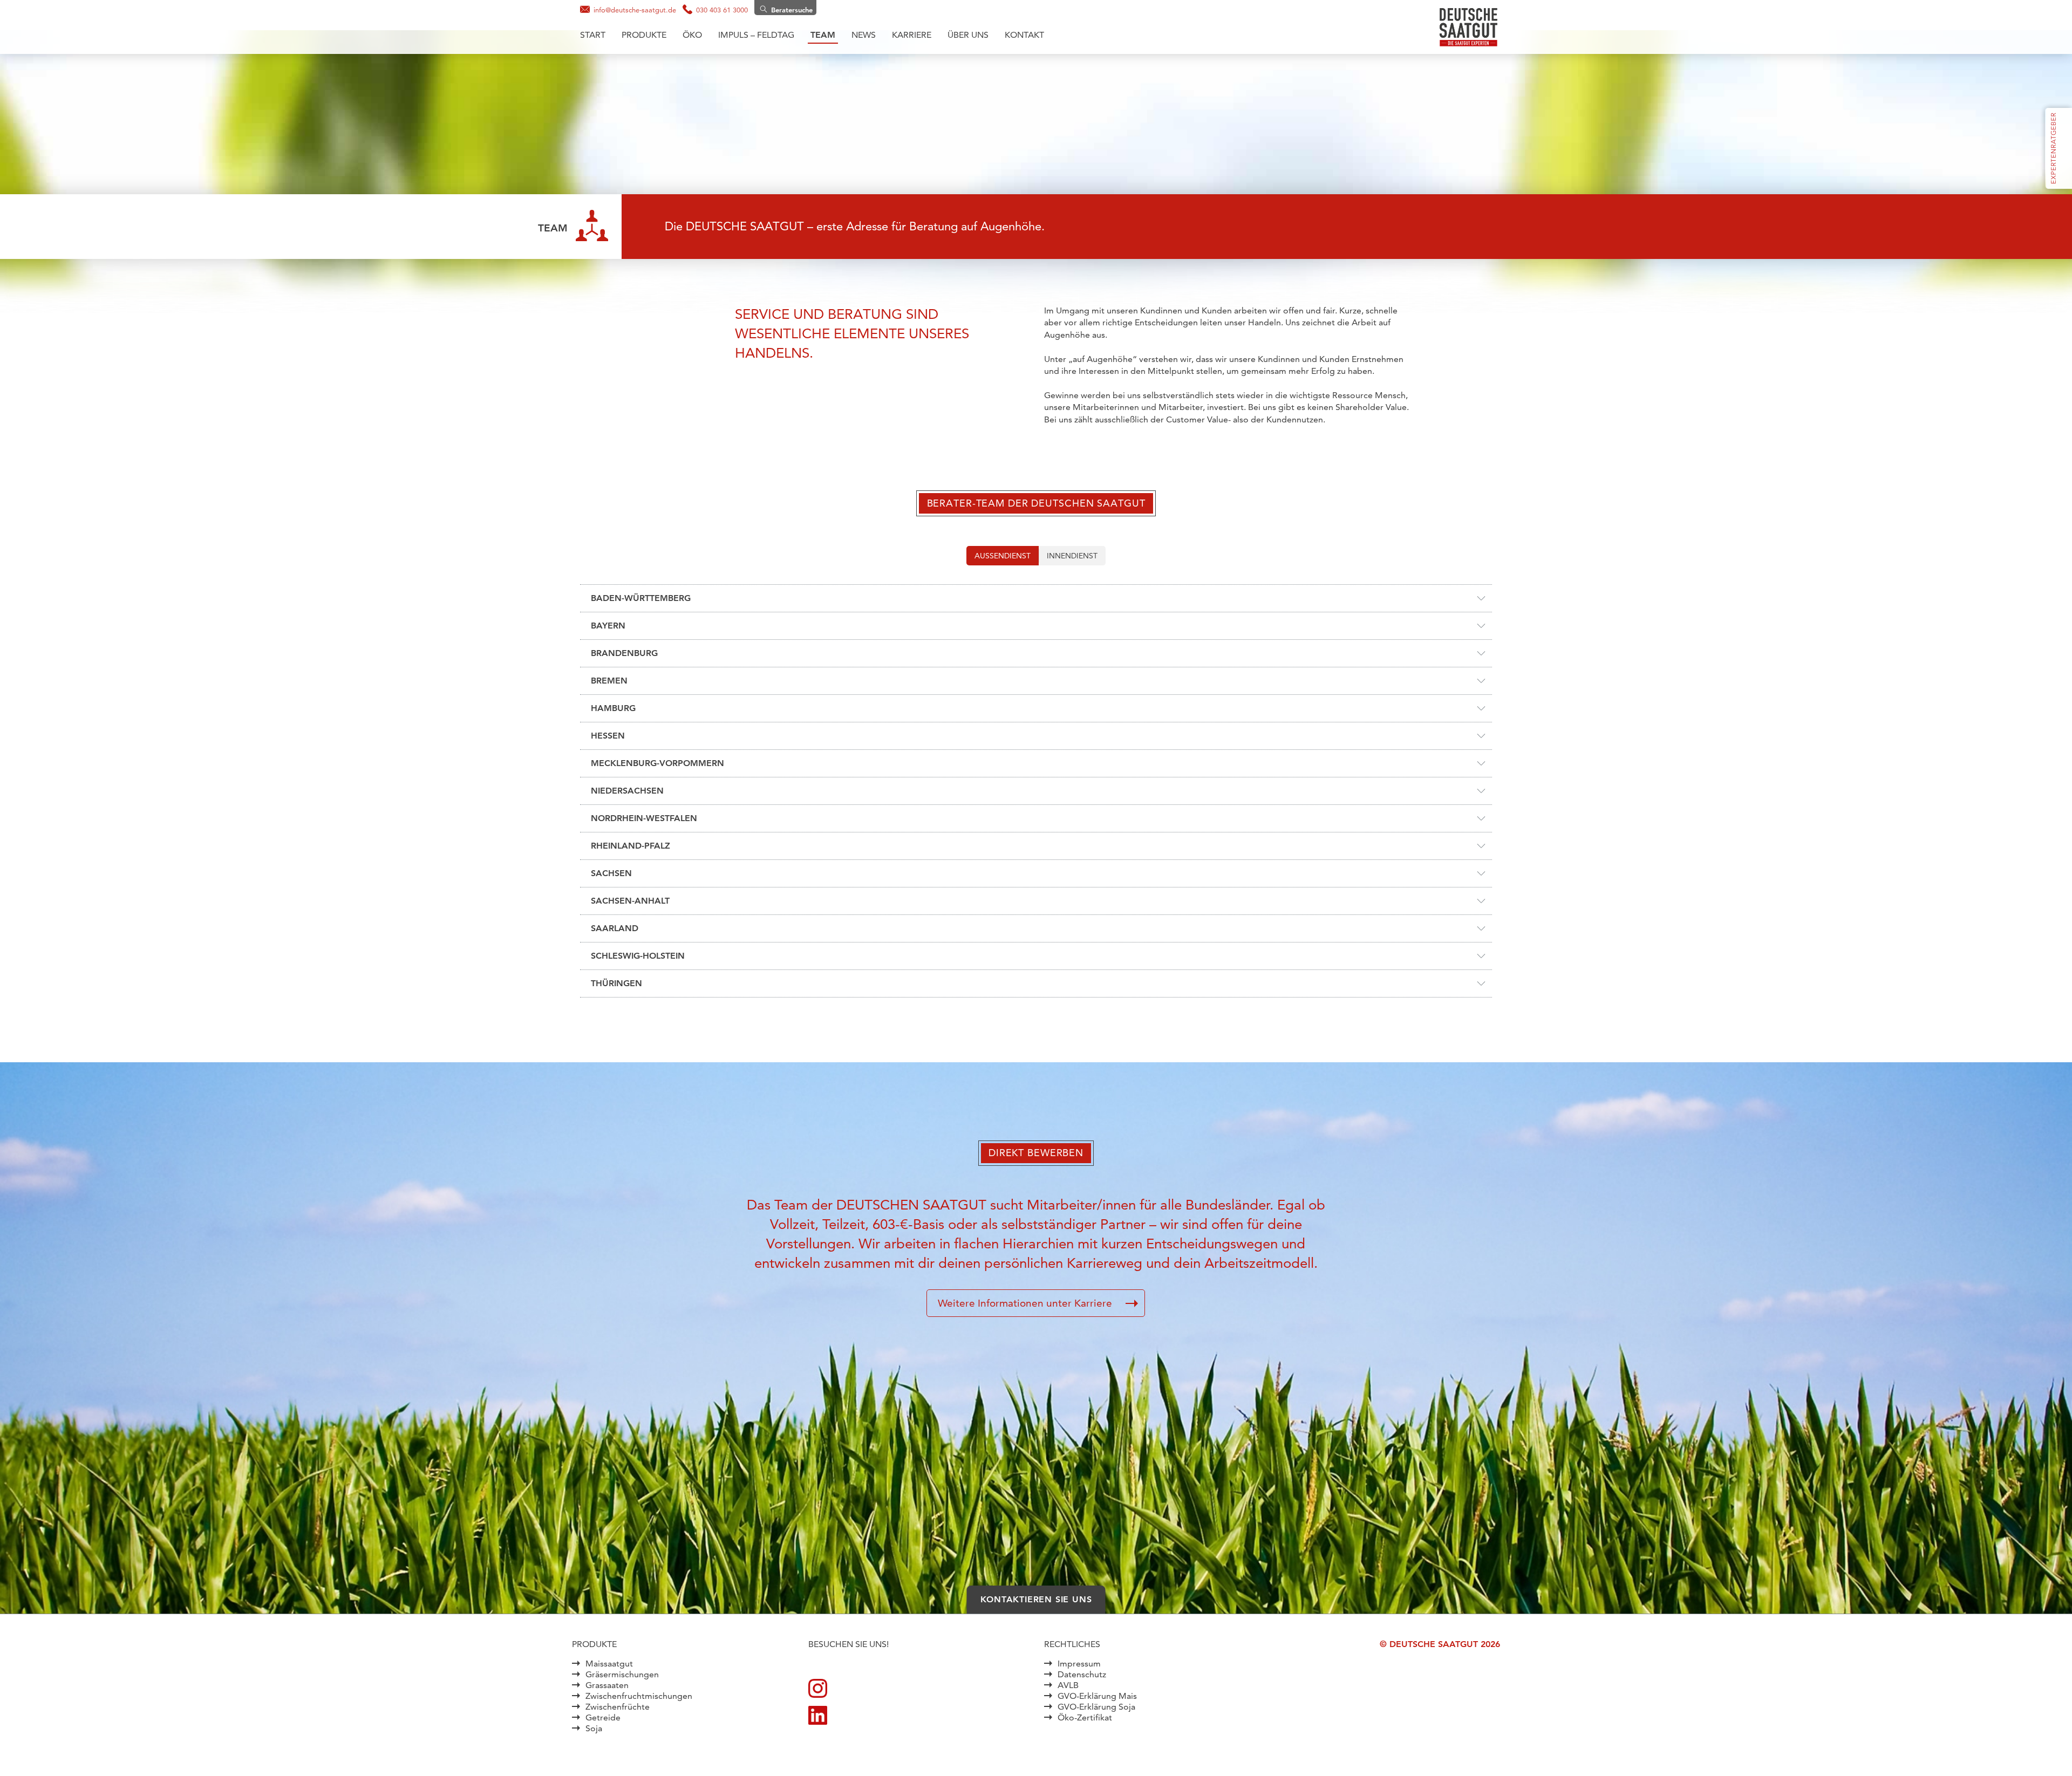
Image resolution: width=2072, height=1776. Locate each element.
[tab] (1003, 556)
